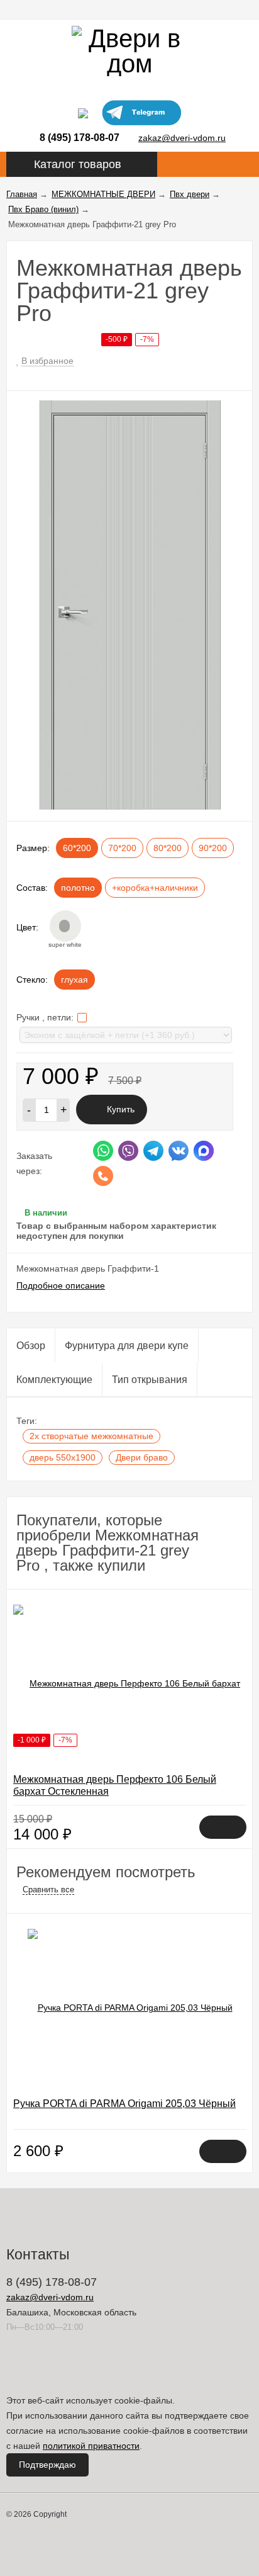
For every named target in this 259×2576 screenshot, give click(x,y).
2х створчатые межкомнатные (91, 1436)
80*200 (168, 848)
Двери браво (142, 1457)
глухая (74, 980)
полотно (78, 888)
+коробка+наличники (155, 888)
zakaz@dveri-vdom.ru (182, 138)
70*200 (122, 848)
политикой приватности (91, 2446)
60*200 (77, 848)
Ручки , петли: (46, 1017)
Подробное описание (61, 1285)
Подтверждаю (47, 2465)
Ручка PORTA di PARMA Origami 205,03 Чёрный (124, 2104)
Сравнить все (48, 1890)
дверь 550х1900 (63, 1457)
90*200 (213, 848)
